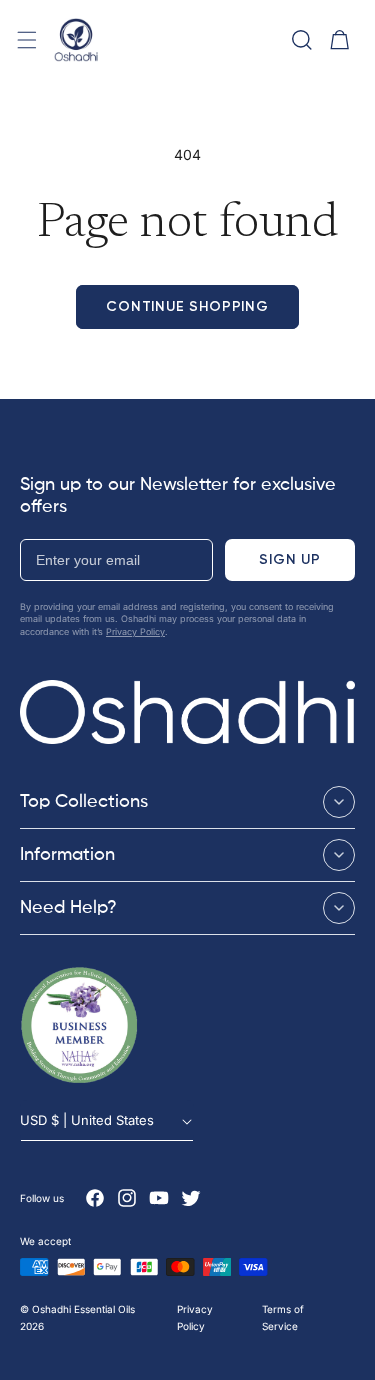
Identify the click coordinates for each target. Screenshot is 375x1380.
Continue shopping (187, 306)
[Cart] (340, 40)
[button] (27, 40)
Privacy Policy (135, 631)
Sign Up (290, 559)
